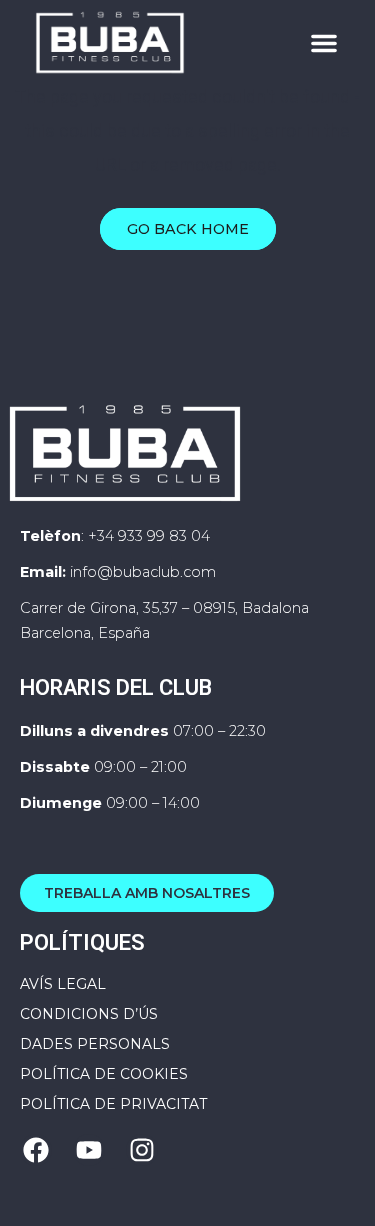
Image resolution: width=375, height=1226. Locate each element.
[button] (324, 43)
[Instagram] (142, 1150)
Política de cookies (104, 1074)
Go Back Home (188, 229)
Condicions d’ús (89, 1014)
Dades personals (95, 1044)
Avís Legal (63, 984)
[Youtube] (89, 1150)
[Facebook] (36, 1150)
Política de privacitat (113, 1104)
